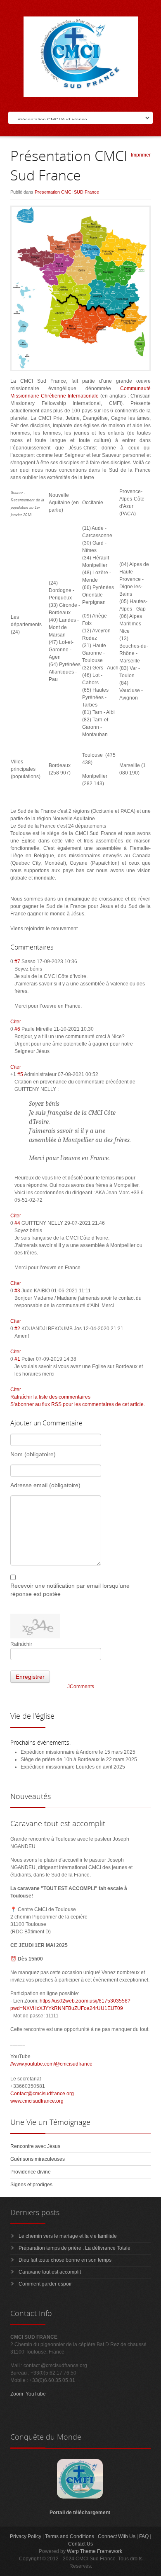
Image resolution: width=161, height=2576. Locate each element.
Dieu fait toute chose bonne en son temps (65, 2260)
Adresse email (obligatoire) (45, 1485)
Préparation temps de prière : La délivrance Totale (75, 2248)
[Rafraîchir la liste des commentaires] (57, 947)
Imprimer (141, 155)
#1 (17, 1359)
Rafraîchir (21, 1644)
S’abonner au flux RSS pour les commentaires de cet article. (78, 1404)
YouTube (36, 2394)
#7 (17, 962)
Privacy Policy (26, 2536)
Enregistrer (30, 1677)
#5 (20, 1074)
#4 (17, 1223)
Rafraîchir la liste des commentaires (50, 1397)
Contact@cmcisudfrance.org (42, 2094)
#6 (17, 1029)
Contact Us (80, 2544)
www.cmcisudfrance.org (37, 2101)
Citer (16, 1022)
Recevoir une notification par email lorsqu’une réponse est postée (70, 1590)
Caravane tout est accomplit (50, 2272)
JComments (81, 1687)
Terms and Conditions (70, 2536)
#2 (17, 1329)
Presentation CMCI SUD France (67, 192)
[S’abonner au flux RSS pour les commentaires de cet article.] (56, 947)
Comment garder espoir (45, 2284)
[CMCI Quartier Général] (80, 2497)
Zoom (17, 2394)
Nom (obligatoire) (33, 1454)
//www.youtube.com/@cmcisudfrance (51, 2064)
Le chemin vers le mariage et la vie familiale (68, 2236)
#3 (17, 1291)
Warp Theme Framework (95, 2551)
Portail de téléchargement (80, 2513)
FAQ (144, 2536)
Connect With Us (117, 2536)
